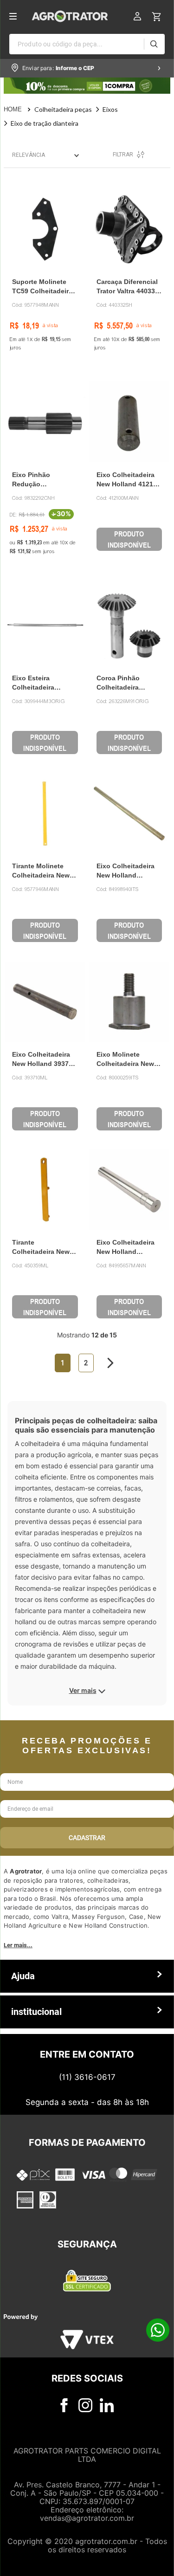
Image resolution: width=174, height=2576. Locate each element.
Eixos (110, 109)
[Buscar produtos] (154, 44)
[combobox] (87, 44)
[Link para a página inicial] (19, 110)
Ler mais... (18, 1945)
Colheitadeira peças (63, 109)
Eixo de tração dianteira (45, 123)
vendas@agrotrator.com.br (87, 2518)
